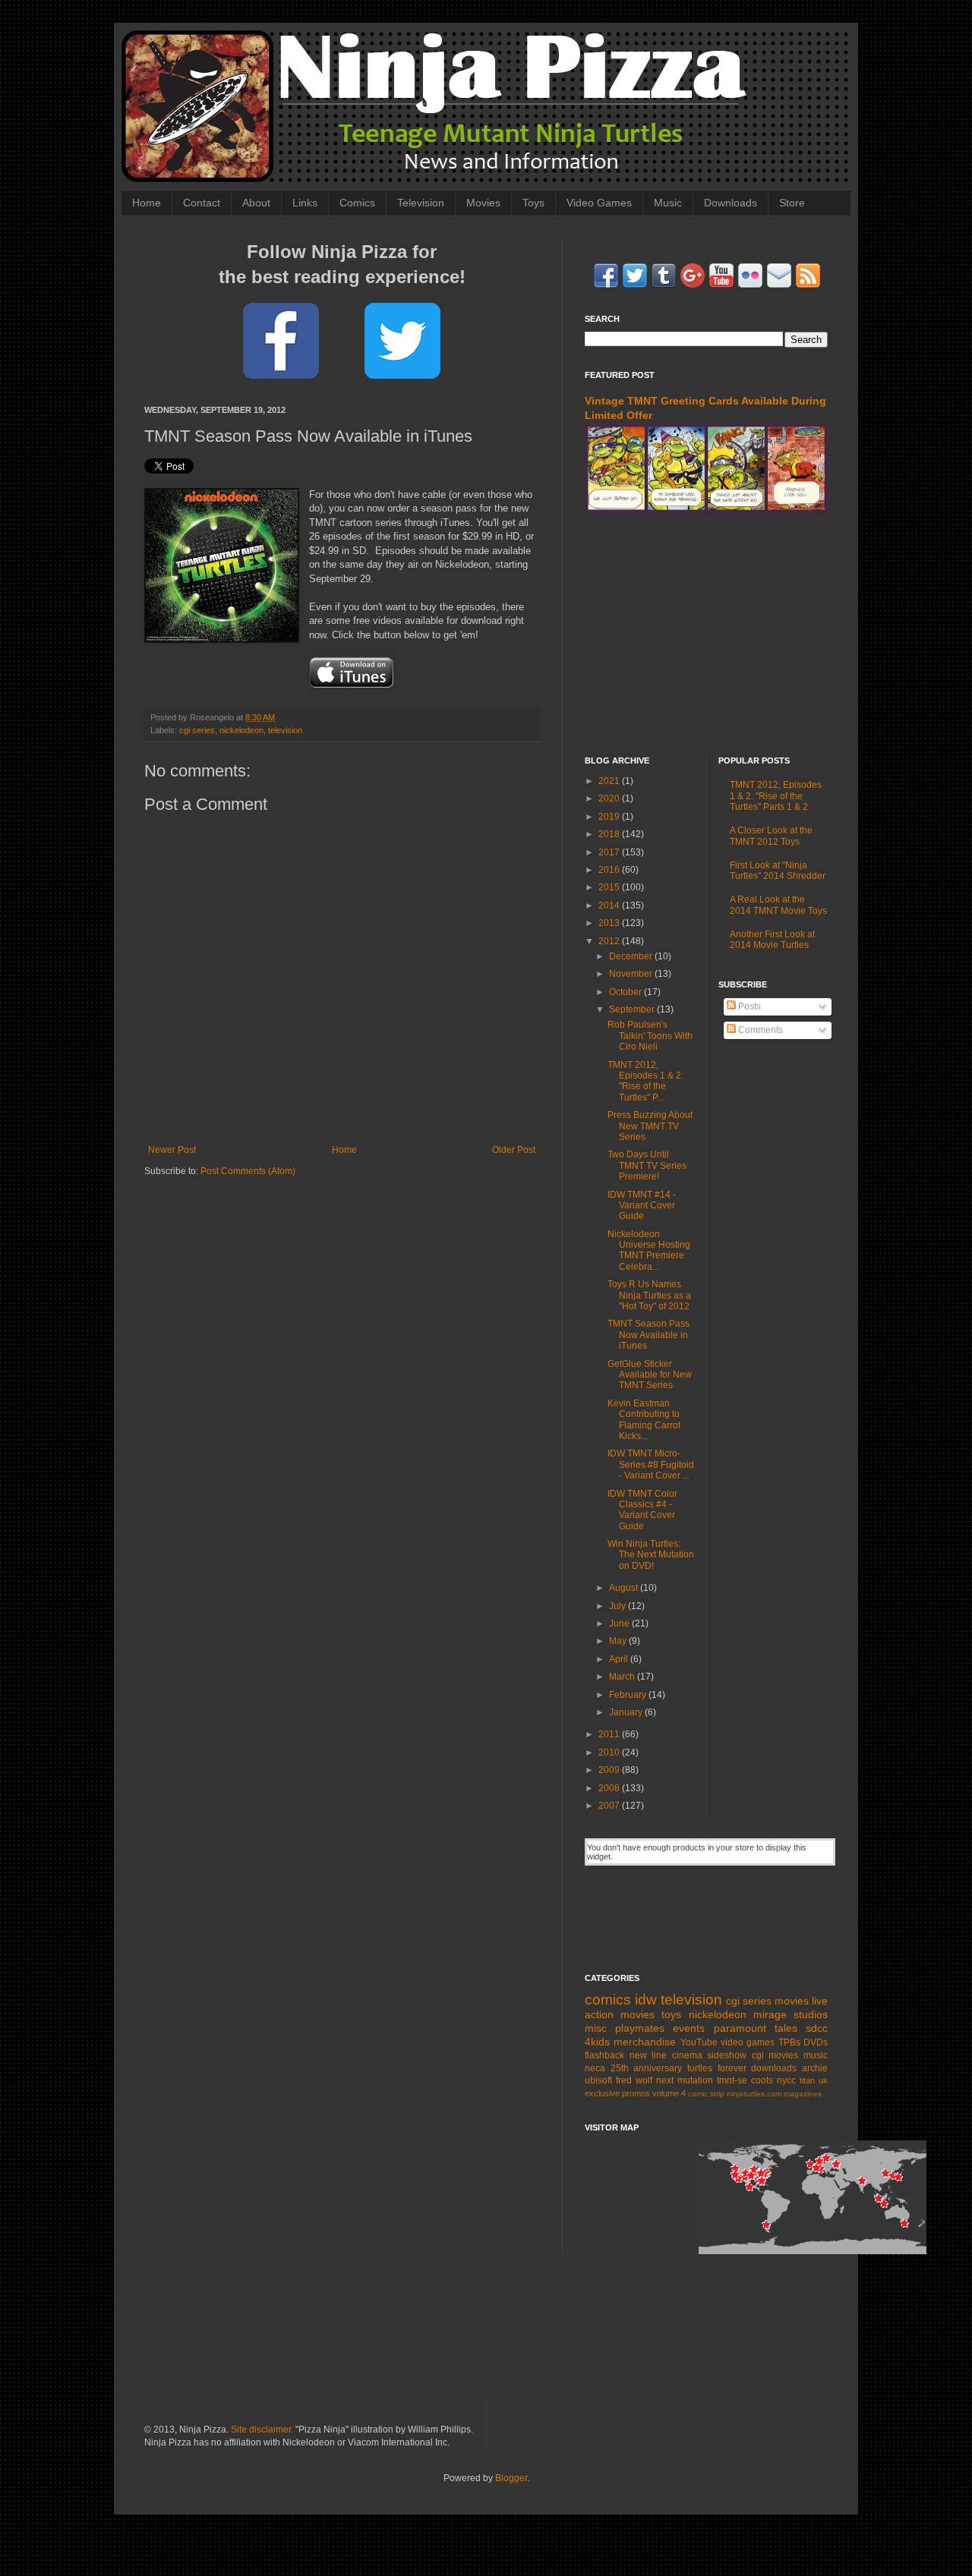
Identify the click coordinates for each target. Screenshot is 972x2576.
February (629, 1695)
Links (305, 203)
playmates (640, 2028)
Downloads (731, 203)
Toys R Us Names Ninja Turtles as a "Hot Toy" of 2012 (649, 1295)
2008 (610, 1788)
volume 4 (669, 2093)
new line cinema (666, 2055)
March (623, 1677)
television (285, 730)
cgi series (197, 730)
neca (595, 2068)
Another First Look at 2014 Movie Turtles (772, 940)
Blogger (511, 2478)
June (620, 1623)
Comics (357, 203)
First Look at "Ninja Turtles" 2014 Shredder (778, 871)
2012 (610, 941)
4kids (597, 2042)
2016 (610, 870)
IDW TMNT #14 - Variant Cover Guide (642, 1206)
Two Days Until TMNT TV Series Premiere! (647, 1165)
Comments (759, 1030)
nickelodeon (241, 730)
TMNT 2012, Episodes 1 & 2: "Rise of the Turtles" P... (645, 1081)
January (627, 1712)
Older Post (514, 1150)
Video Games (599, 203)
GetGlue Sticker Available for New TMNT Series (650, 1375)
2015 (610, 887)
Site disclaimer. (262, 2430)
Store (792, 203)
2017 (610, 852)
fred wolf (634, 2080)
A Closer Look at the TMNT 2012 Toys (771, 836)
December (632, 956)
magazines (803, 2094)
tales (786, 2028)
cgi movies (775, 2055)
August (625, 1588)
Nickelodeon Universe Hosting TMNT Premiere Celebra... (649, 1250)
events (689, 2028)
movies (792, 2001)
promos (636, 2093)
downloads (774, 2068)
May (619, 1641)
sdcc (817, 2028)
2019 (610, 817)
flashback (604, 2055)
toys (671, 2014)
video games (748, 2042)
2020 (610, 798)
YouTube (699, 2042)
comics (608, 2000)
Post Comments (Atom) (248, 1171)
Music (668, 203)
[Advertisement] (706, 635)
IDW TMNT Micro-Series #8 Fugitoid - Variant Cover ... (651, 1464)
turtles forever (717, 2068)
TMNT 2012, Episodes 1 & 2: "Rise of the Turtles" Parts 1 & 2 (776, 796)
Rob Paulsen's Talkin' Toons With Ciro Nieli (650, 1036)
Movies (483, 203)
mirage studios (791, 2014)
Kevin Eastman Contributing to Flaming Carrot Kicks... (644, 1420)
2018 (610, 834)
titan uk (814, 2080)
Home (147, 203)
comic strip (706, 2094)
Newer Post (172, 1150)
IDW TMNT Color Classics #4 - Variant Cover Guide (642, 1510)
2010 (610, 1752)
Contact (202, 203)
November (632, 974)
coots (762, 2080)
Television (421, 203)
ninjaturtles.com (754, 2094)
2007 (610, 1806)
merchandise (645, 2042)
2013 (610, 923)
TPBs (789, 2042)
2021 (610, 781)
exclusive (602, 2093)
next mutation (685, 2080)
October (626, 992)
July (619, 1606)
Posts (748, 1006)
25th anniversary (647, 2068)
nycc (786, 2080)
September (633, 1009)
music (816, 2055)
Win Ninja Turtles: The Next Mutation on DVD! (651, 1555)
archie (815, 2068)
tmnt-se (732, 2080)
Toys (533, 203)
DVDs (816, 2042)
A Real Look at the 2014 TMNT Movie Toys (778, 905)
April (620, 1659)
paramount (740, 2028)
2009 (610, 1770)
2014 (610, 905)
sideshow (727, 2055)
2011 (610, 1734)
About (256, 203)
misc (596, 2028)
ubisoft (598, 2080)
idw (646, 2000)
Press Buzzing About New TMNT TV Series (650, 1126)
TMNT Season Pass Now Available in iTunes (649, 1335)
